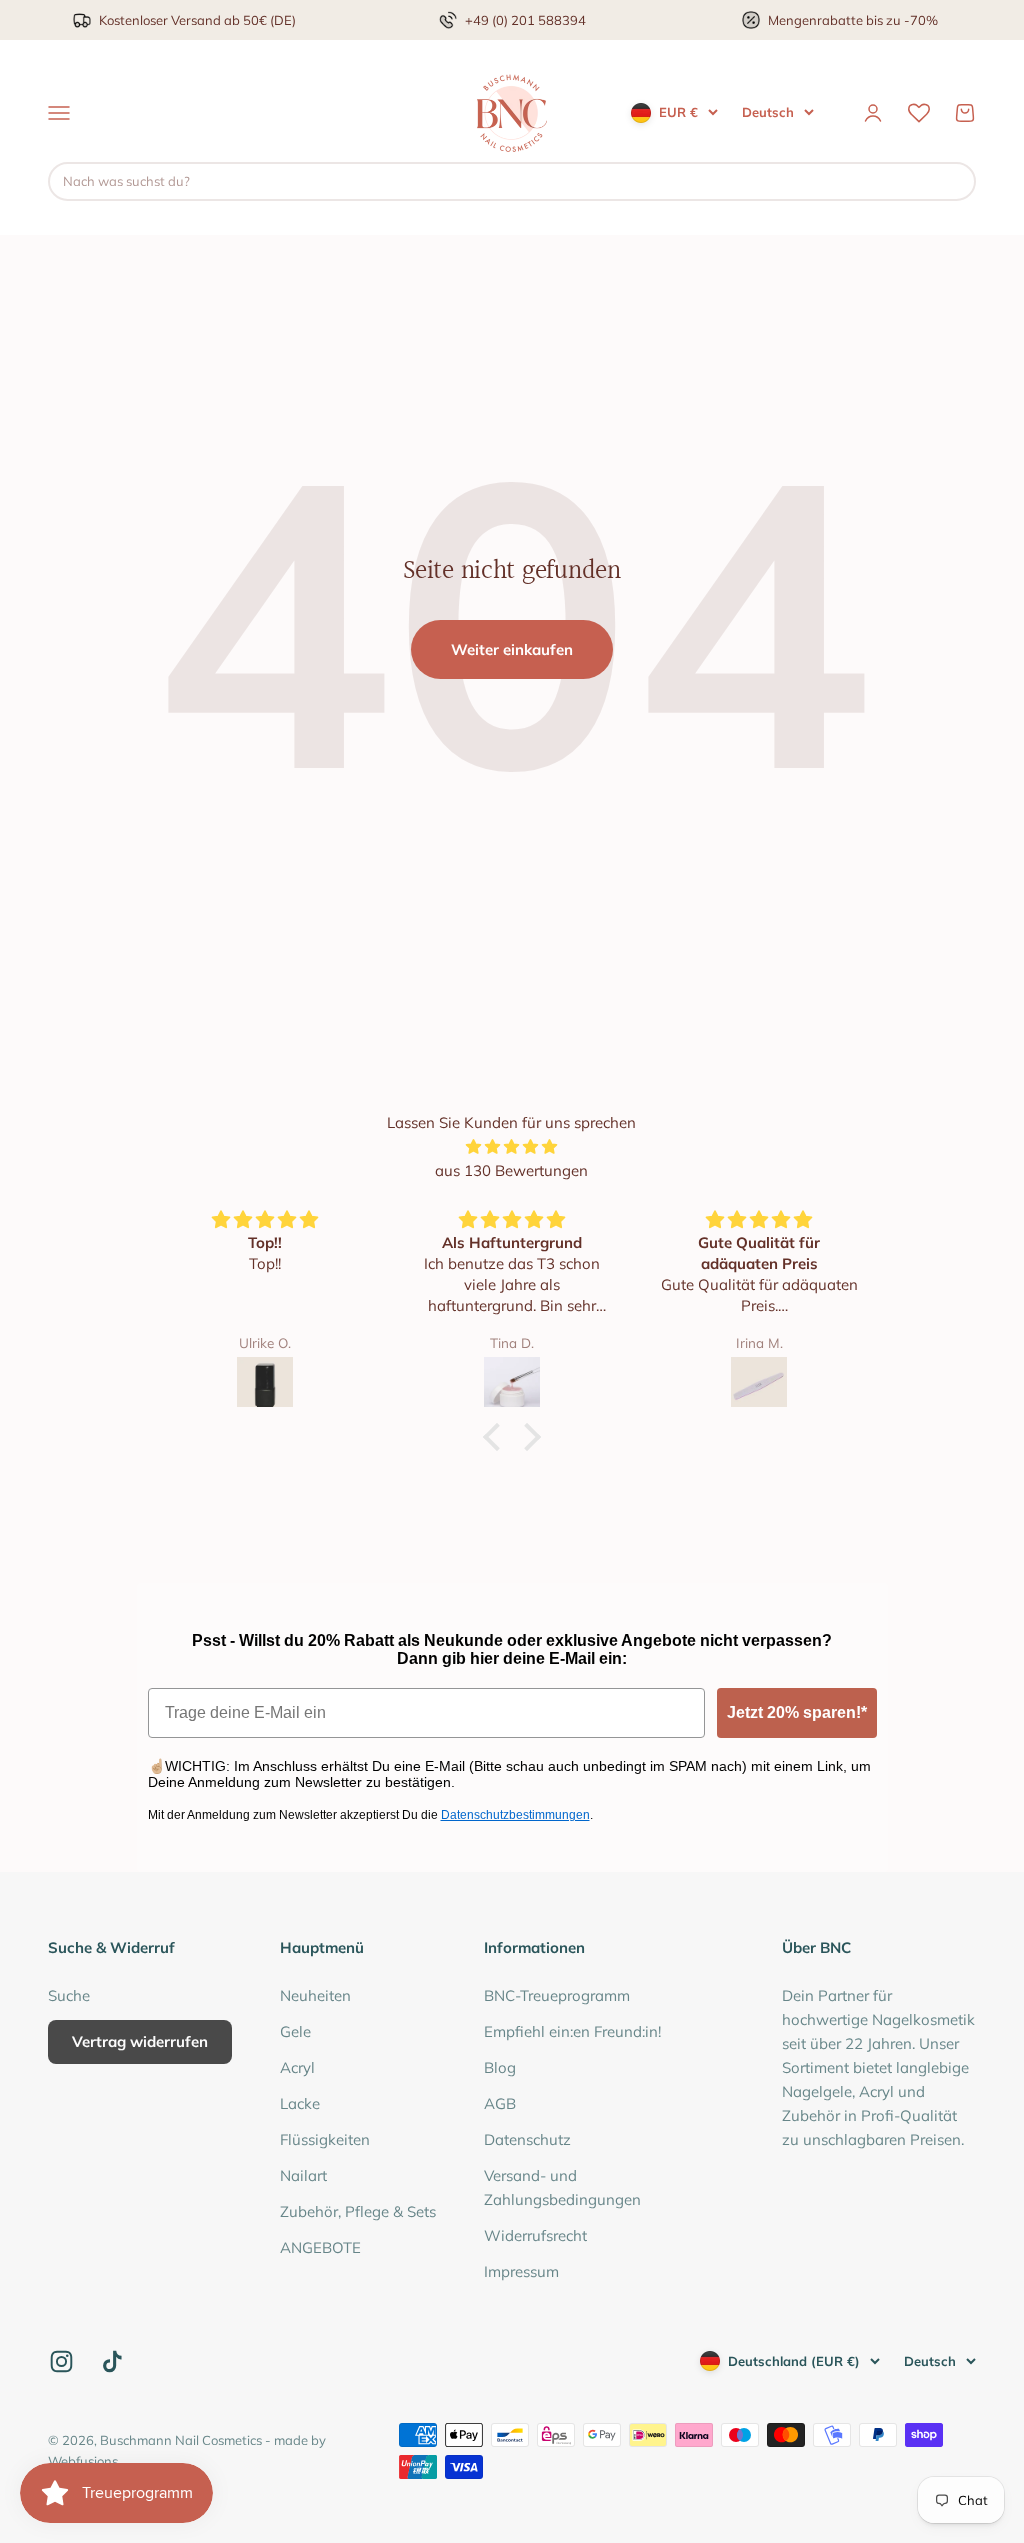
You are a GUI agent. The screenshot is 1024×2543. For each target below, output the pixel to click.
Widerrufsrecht (535, 2235)
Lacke (300, 2103)
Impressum (521, 2271)
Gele (295, 2031)
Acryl (297, 2067)
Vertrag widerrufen (140, 2041)
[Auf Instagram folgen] (61, 2361)
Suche (69, 1995)
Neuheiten (315, 1995)
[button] (497, 1437)
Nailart (303, 2175)
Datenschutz (527, 2139)
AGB (500, 2103)
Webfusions (83, 2461)
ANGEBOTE (320, 2247)
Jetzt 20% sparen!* (797, 1712)
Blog (500, 2067)
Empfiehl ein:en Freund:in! (572, 2031)
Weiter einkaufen (512, 649)
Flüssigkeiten (325, 2139)
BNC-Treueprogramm (557, 1995)
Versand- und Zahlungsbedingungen (562, 2187)
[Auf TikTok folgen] (112, 2361)
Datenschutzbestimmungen (515, 1815)
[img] (512, 1147)
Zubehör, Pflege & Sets (358, 2211)
